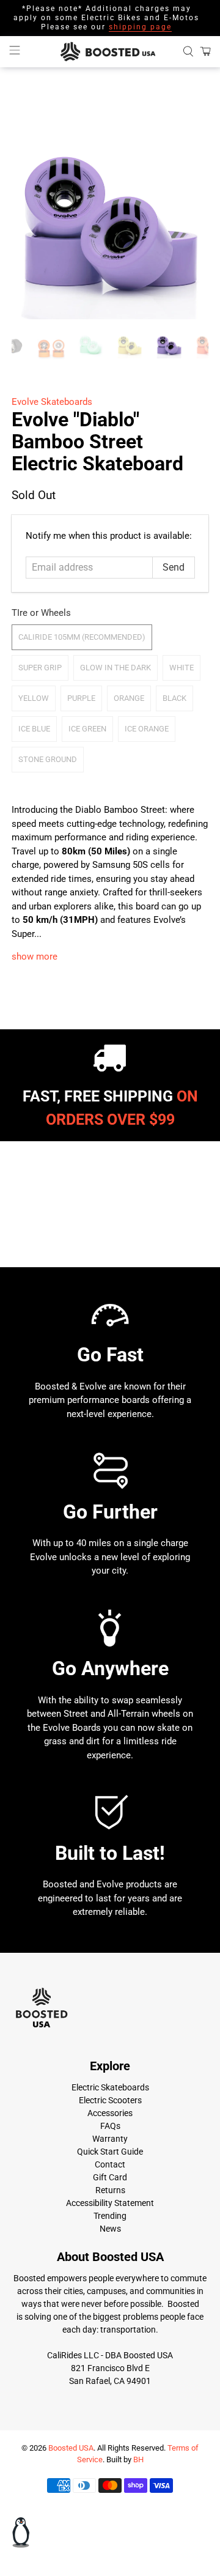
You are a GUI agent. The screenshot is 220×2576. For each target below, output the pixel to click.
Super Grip (40, 668)
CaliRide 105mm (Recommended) (82, 637)
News (110, 2229)
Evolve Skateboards (52, 402)
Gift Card (110, 2177)
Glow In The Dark (116, 668)
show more (35, 957)
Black (174, 698)
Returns (110, 2190)
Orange (129, 698)
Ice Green (87, 729)
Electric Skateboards (110, 2087)
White (182, 668)
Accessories (110, 2113)
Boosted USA (71, 2448)
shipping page (140, 27)
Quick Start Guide (110, 2152)
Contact (110, 2164)
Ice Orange (147, 729)
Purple (81, 698)
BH (138, 2459)
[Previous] (31, 221)
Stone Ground (48, 759)
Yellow (34, 698)
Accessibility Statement (110, 2203)
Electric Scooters (110, 2100)
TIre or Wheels (41, 613)
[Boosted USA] (110, 52)
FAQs (110, 2126)
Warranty (110, 2139)
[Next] (189, 221)
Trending (110, 2216)
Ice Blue (34, 729)
